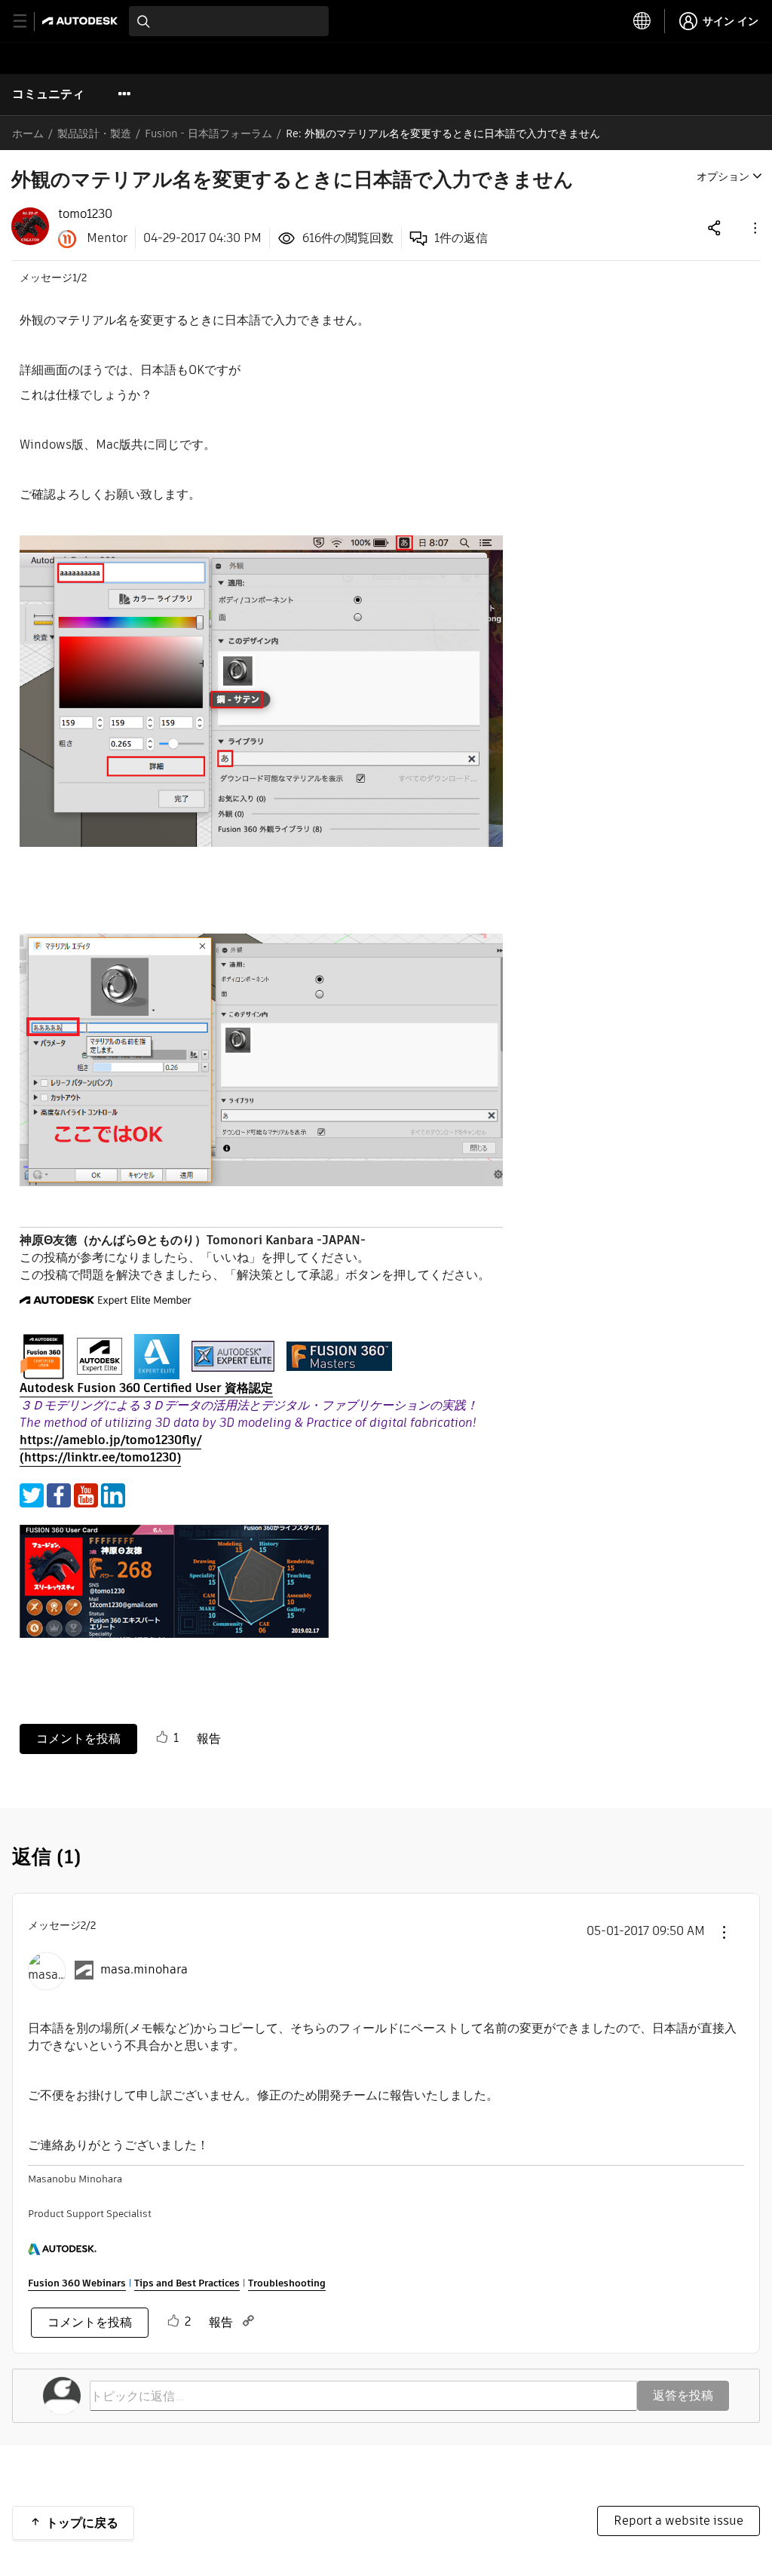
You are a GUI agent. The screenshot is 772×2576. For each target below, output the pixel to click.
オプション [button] (723, 176)
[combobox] (229, 21)
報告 (209, 1739)
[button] (754, 227)
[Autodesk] (82, 21)
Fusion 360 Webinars (77, 2283)
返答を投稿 (683, 2395)
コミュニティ (48, 94)
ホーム (28, 133)
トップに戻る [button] (82, 2523)
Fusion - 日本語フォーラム (208, 133)
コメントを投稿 (78, 1739)
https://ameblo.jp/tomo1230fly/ (110, 1440)
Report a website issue (679, 2521)
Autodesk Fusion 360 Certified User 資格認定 (146, 1388)
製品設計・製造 (94, 133)
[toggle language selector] (642, 21)
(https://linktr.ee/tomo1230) (100, 1457)
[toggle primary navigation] (28, 21)
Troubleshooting (287, 2283)
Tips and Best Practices (187, 2283)
